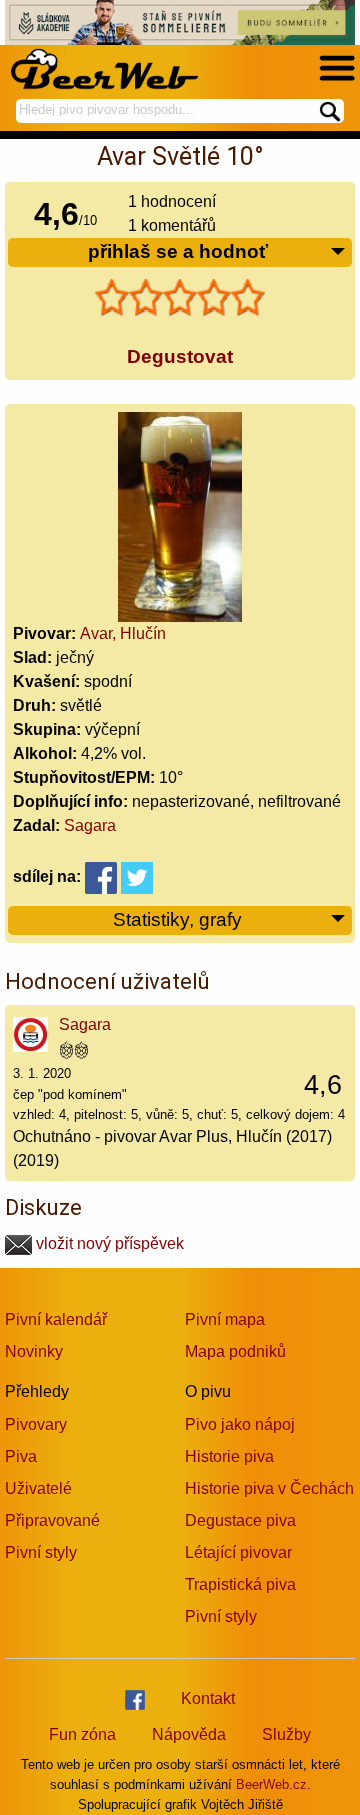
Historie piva (229, 1456)
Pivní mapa (225, 1319)
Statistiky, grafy (177, 919)
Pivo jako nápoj (240, 1424)
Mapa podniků (235, 1351)
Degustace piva (240, 1520)
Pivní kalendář (56, 1319)
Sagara (90, 825)
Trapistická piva (240, 1584)
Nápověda (189, 1734)
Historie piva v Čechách (269, 1488)
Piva (21, 1456)
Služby (286, 1734)
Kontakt (208, 1698)
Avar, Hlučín (123, 633)
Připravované (52, 1520)
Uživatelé (38, 1488)
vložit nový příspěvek (108, 1243)
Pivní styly (41, 1552)
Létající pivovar (238, 1552)
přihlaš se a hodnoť (178, 251)
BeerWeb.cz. (273, 1784)
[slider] (180, 298)
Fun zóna (82, 1734)
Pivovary (36, 1424)
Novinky (34, 1351)
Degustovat (180, 356)
